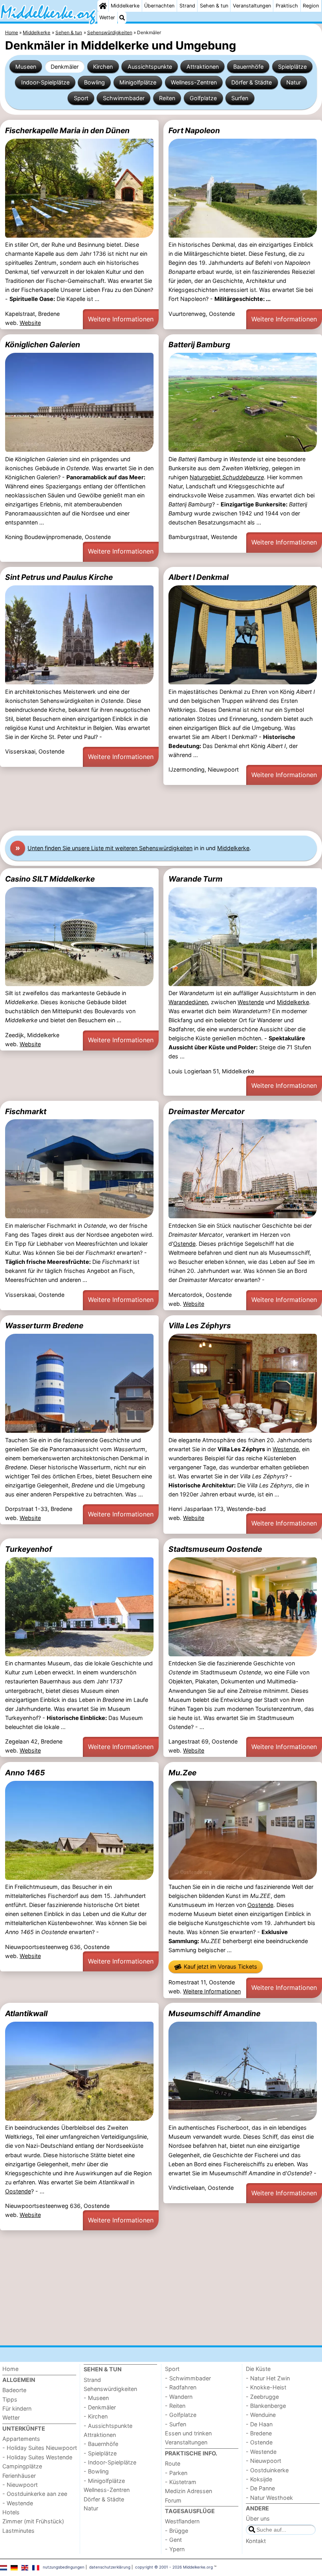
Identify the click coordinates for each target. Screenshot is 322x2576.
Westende (251, 1002)
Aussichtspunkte (150, 67)
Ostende (184, 1244)
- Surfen (176, 2424)
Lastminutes (18, 2531)
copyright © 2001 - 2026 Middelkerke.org (174, 2567)
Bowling (94, 82)
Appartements (21, 2439)
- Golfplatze (181, 2415)
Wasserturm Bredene (44, 1326)
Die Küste (258, 2369)
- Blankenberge (266, 2406)
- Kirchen (96, 2416)
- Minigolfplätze (104, 2481)
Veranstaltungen (252, 6)
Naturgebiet (227, 477)
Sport (81, 98)
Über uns (258, 2518)
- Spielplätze (100, 2453)
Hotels (11, 2512)
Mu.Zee (182, 1773)
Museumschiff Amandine (214, 2013)
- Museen (96, 2398)
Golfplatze (203, 98)
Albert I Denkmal (199, 577)
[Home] (103, 6)
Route (173, 2463)
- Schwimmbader (188, 2378)
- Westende (18, 2503)
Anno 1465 (25, 1773)
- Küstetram (181, 2482)
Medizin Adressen (188, 2491)
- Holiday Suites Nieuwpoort (40, 2448)
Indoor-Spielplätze (45, 82)
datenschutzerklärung (110, 2567)
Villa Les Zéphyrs (200, 1326)
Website (30, 323)
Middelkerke (125, 6)
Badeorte (14, 2390)
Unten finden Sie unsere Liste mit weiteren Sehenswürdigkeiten (110, 848)
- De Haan (259, 2424)
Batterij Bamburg (199, 345)
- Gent (173, 2540)
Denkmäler (65, 67)
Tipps (10, 2399)
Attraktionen (203, 67)
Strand (187, 6)
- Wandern (179, 2397)
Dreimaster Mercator (207, 1111)
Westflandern (182, 2521)
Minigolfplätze (138, 82)
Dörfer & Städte (252, 82)
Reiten (167, 98)
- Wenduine (261, 2415)
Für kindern (17, 2408)
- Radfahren (181, 2387)
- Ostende (259, 2442)
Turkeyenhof (28, 1549)
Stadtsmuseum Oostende (215, 1549)
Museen (26, 67)
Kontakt (256, 2541)
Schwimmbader (124, 98)
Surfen (240, 98)
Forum (173, 2500)
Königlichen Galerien (43, 345)
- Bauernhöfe (101, 2444)
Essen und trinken (188, 2433)
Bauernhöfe (248, 67)
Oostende (260, 1905)
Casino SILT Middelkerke (50, 879)
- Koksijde (259, 2479)
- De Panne (260, 2488)
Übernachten (159, 6)
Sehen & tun (214, 6)
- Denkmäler (100, 2407)
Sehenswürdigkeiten (110, 2389)
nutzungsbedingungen (64, 2567)
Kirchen (103, 67)
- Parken (176, 2473)
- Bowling (96, 2471)
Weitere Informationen (121, 319)
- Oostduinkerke (267, 2470)
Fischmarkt (26, 1111)
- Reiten (175, 2406)
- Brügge (177, 2531)
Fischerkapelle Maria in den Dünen (67, 130)
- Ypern (175, 2549)
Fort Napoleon (194, 130)
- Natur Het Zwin (268, 2378)
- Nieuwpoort (20, 2485)
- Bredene (259, 2433)
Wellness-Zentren (194, 82)
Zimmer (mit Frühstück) (33, 2521)
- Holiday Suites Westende (37, 2457)
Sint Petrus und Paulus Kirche (59, 577)
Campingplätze (22, 2466)
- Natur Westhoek (269, 2498)
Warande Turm (196, 879)
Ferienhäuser (19, 2476)
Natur (294, 82)
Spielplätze (292, 67)
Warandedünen (188, 1002)
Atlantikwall (26, 2013)
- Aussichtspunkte (108, 2426)
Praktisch (287, 6)
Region (311, 6)
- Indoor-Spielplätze (110, 2462)
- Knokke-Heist (266, 2387)
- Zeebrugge (262, 2397)
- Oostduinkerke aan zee (35, 2494)
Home (10, 2369)
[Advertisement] (161, 808)
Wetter (107, 17)
